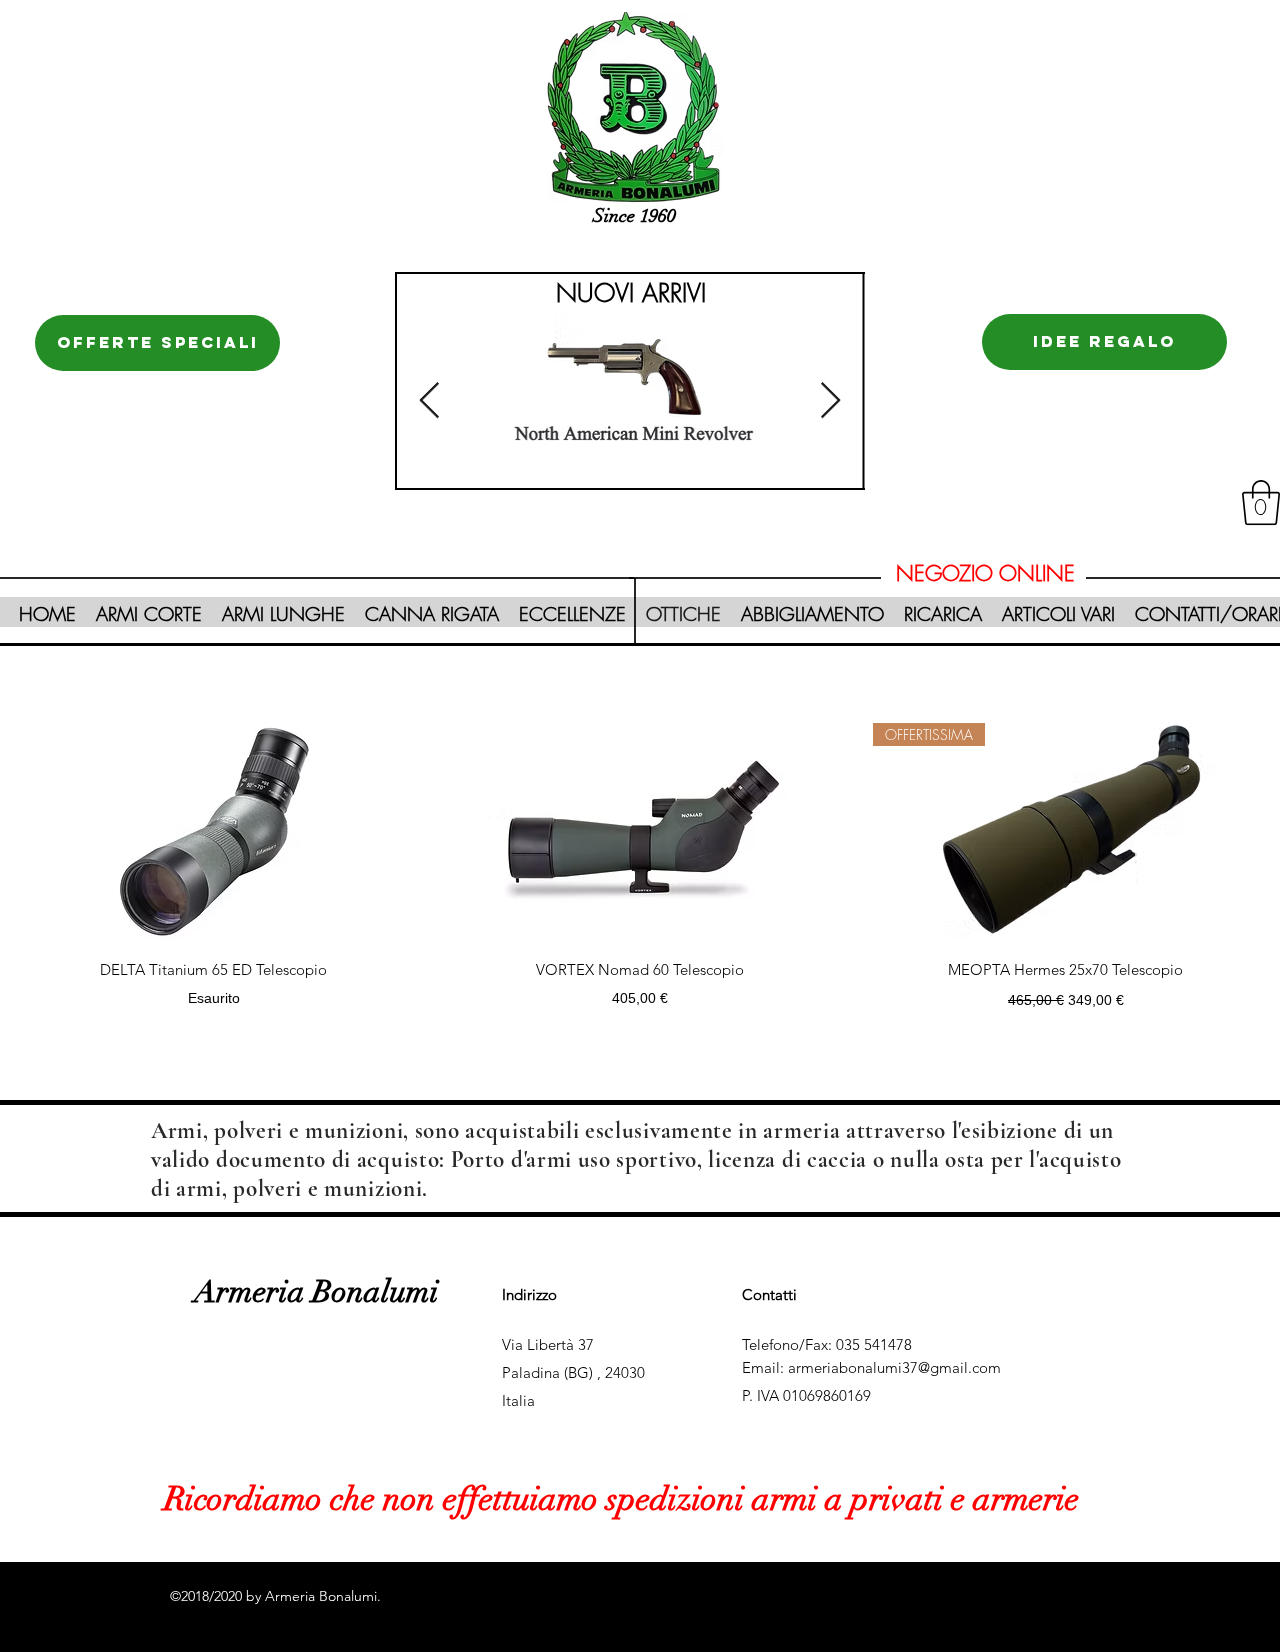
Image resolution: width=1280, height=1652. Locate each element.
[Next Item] (830, 401)
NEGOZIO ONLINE (985, 573)
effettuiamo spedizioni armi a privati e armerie (757, 1499)
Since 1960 (634, 216)
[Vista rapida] (214, 831)
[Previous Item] (429, 401)
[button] (1261, 502)
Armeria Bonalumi (316, 1292)
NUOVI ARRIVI (631, 293)
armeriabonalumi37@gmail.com (894, 1367)
